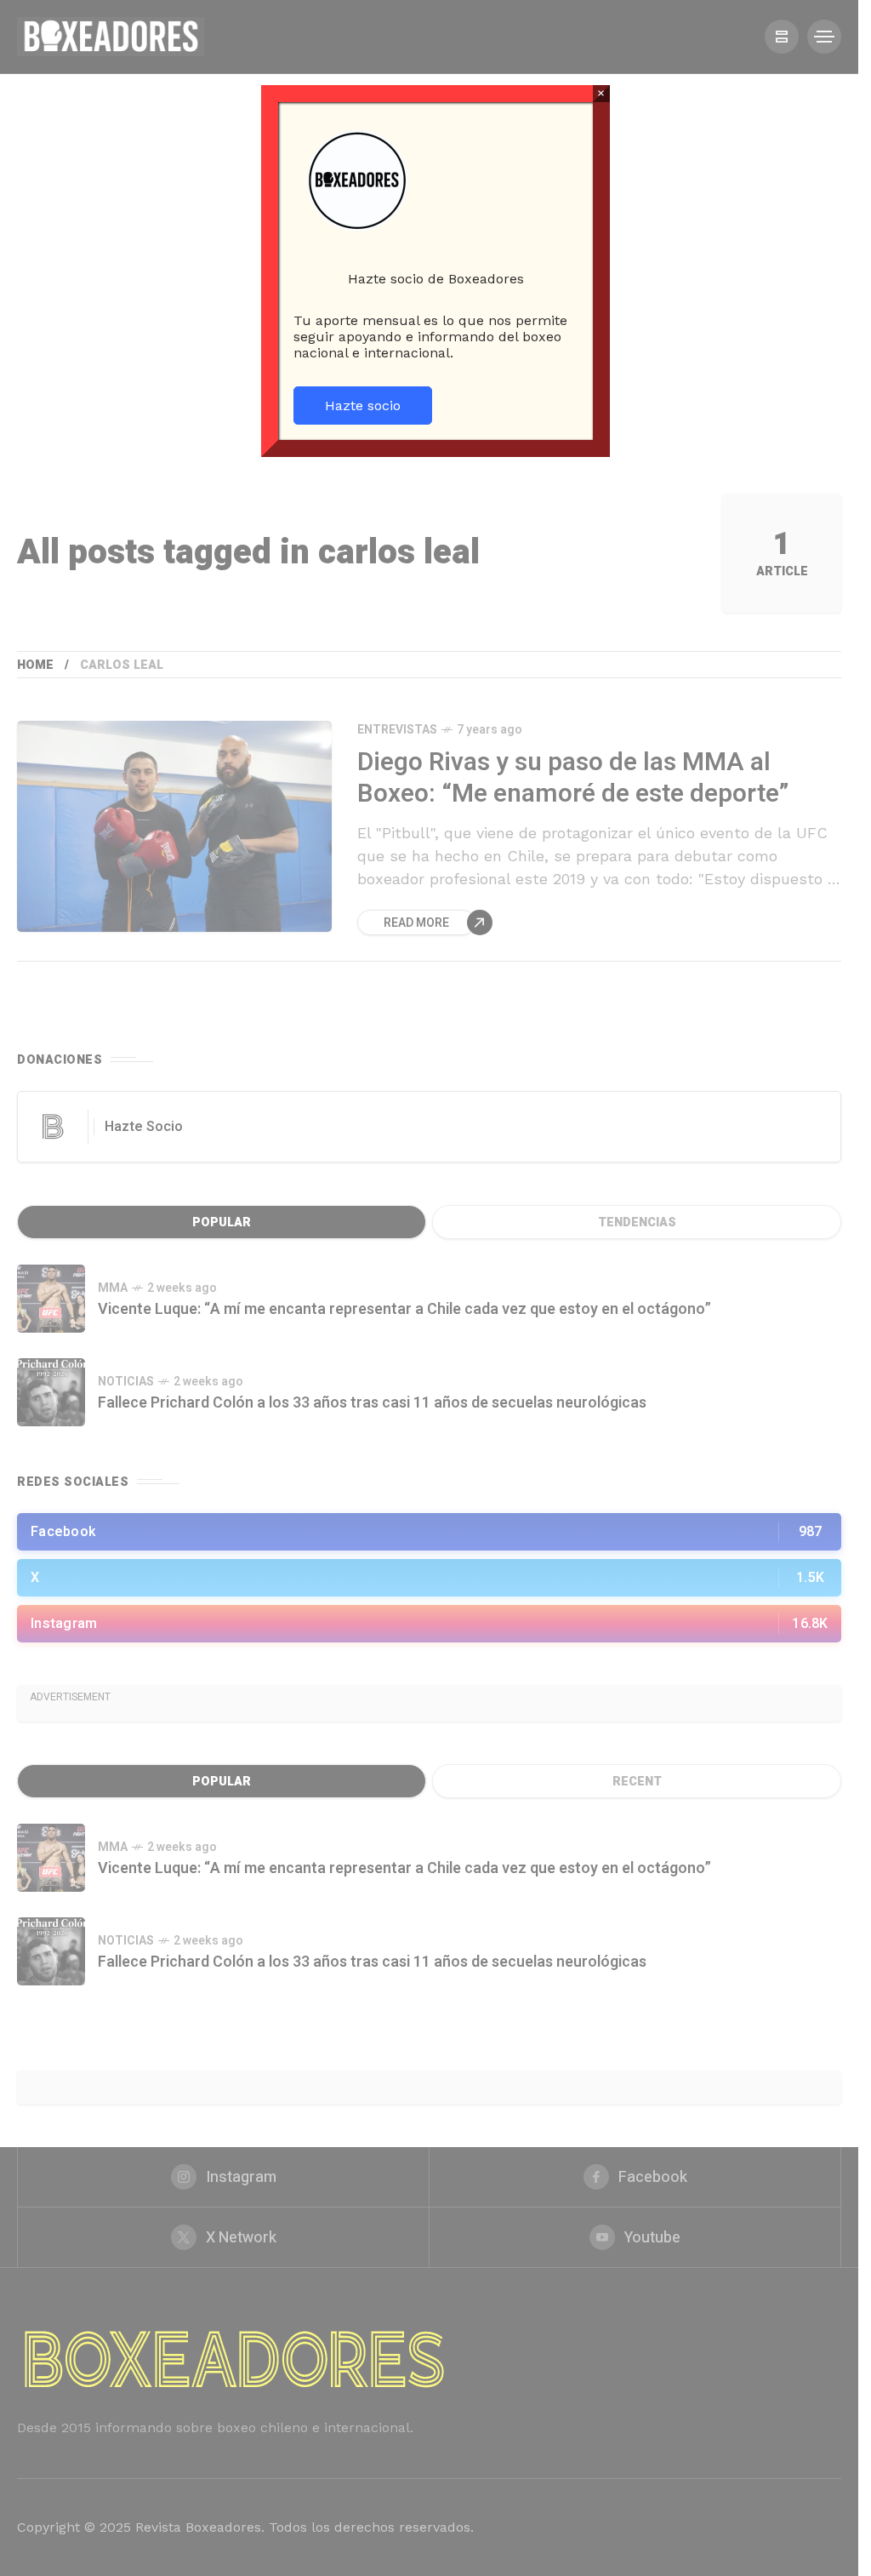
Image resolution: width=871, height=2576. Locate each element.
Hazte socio (363, 406)
